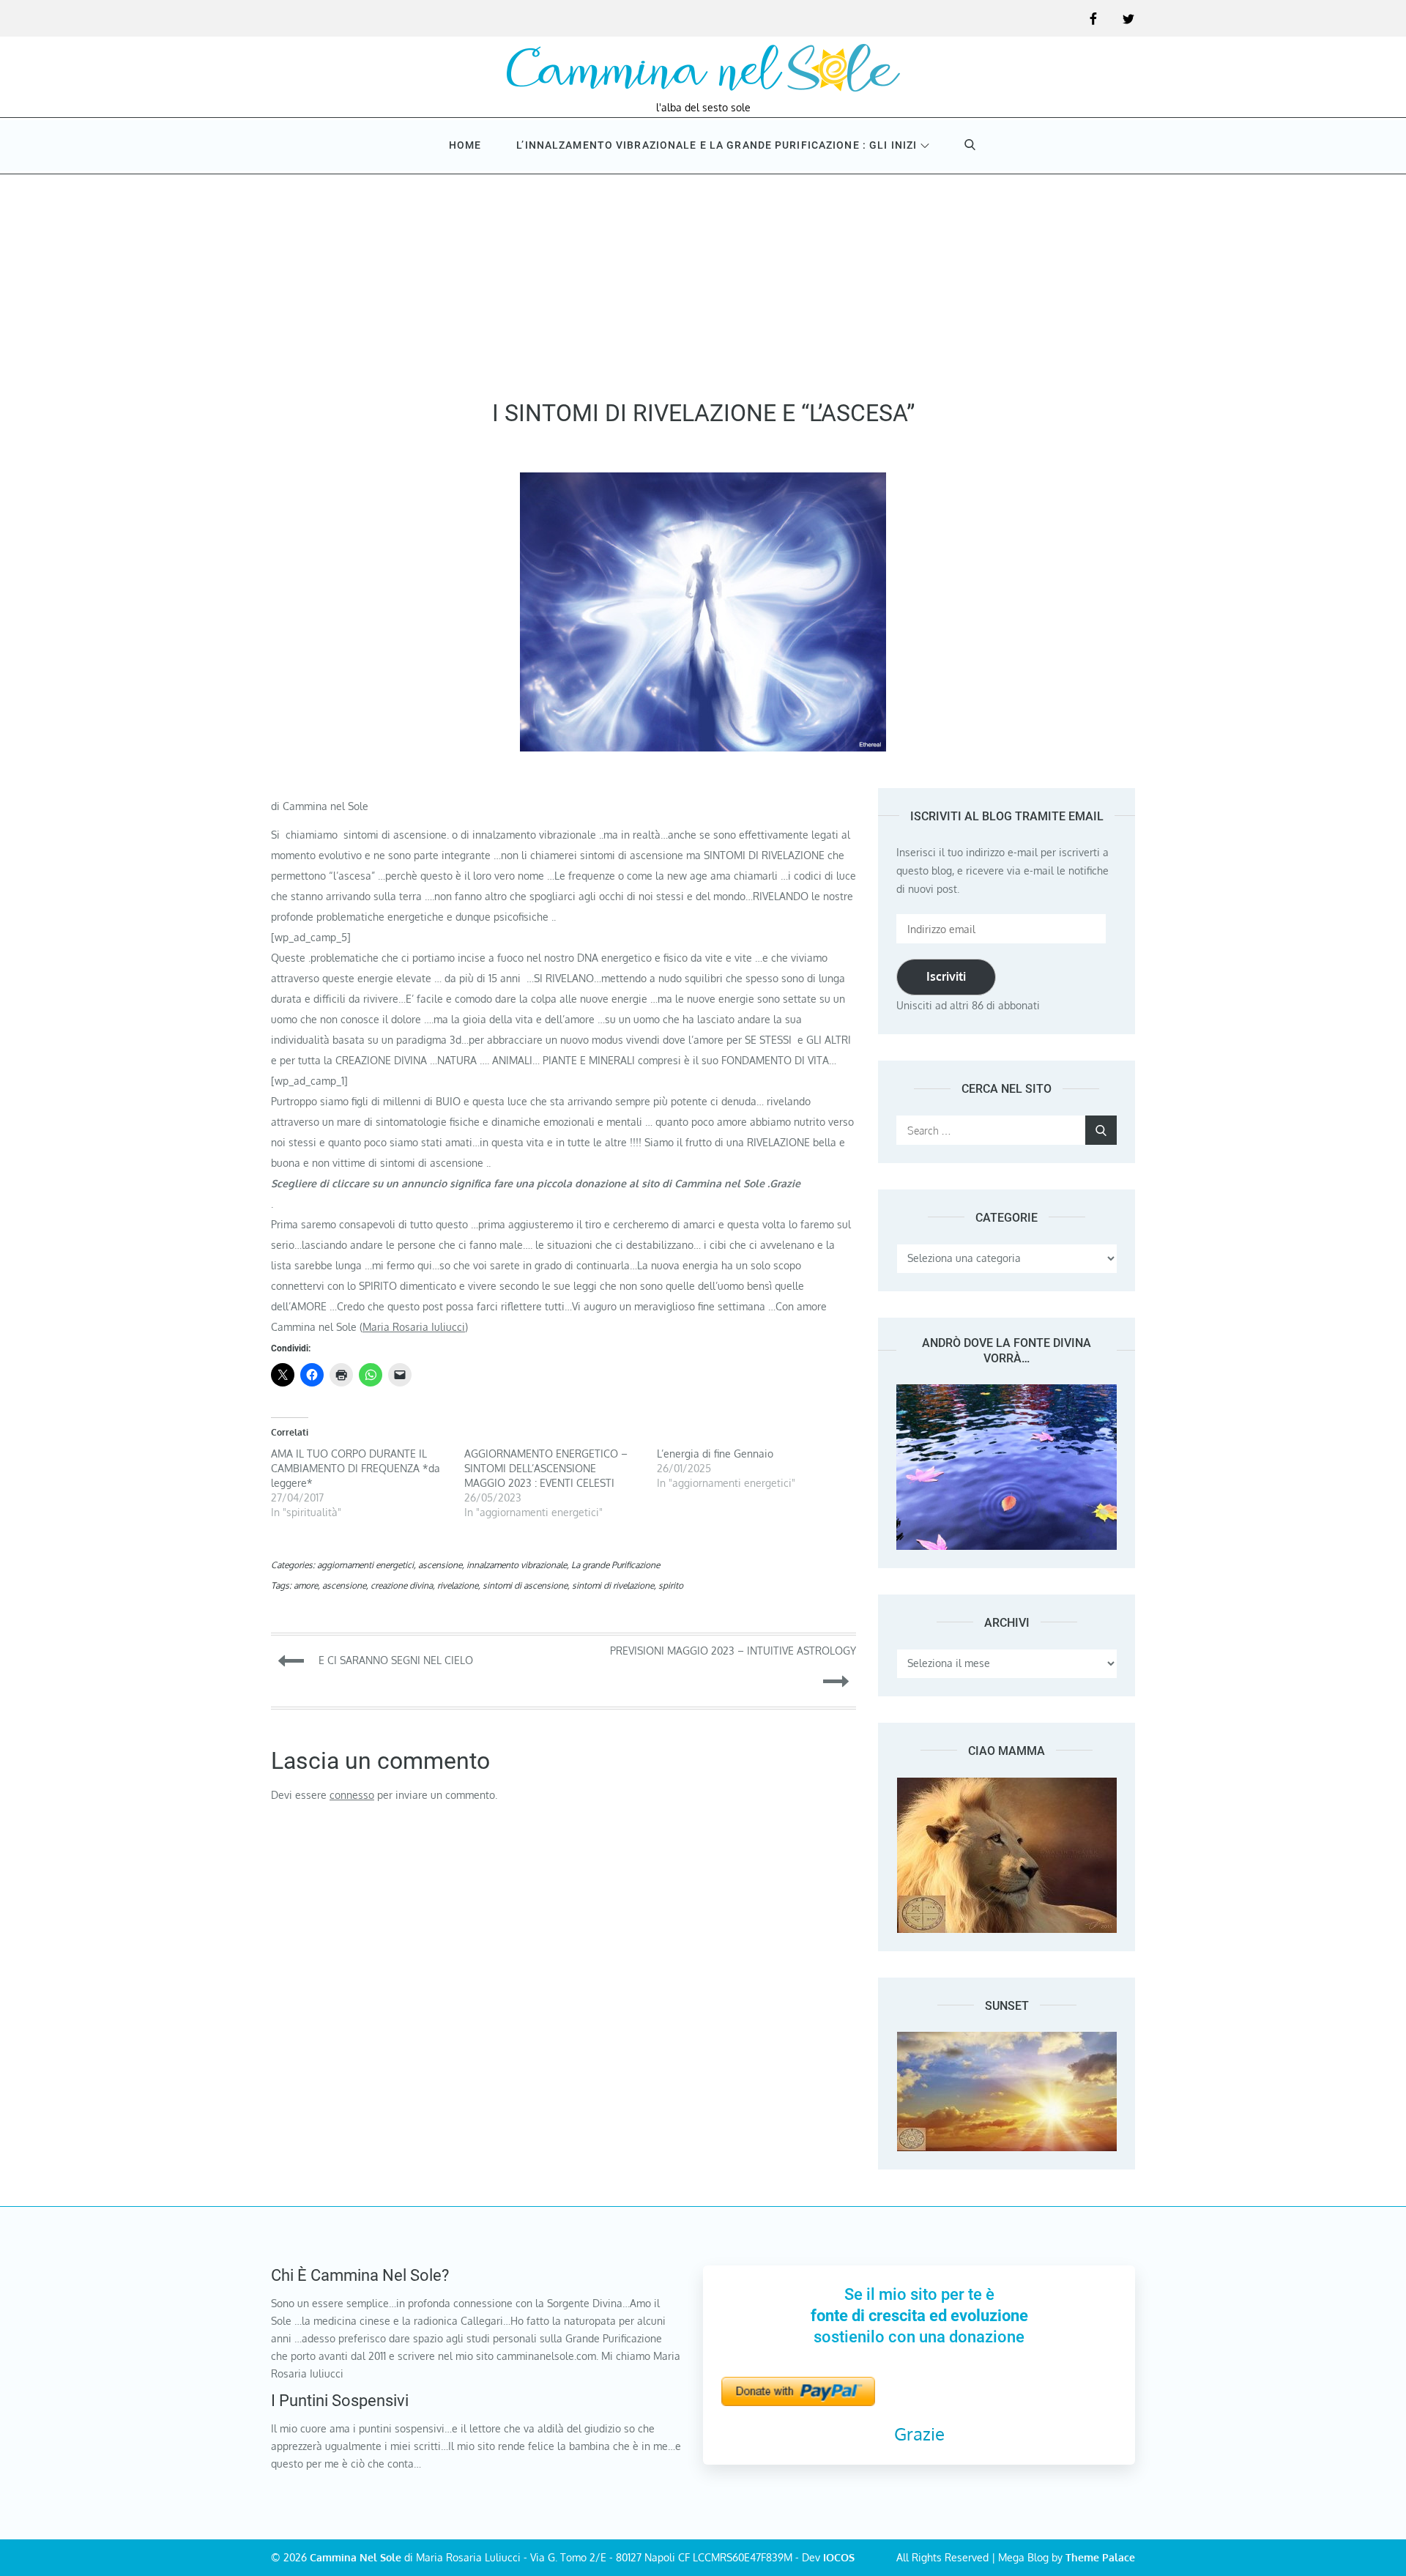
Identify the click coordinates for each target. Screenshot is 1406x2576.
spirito (671, 1585)
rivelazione (458, 1585)
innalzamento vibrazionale (517, 1565)
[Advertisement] (703, 281)
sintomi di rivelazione (613, 1585)
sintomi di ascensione (525, 1585)
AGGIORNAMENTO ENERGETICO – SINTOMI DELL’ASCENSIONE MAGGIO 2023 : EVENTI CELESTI (546, 1468)
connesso (352, 1795)
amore (306, 1585)
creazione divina (402, 1585)
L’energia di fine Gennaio (715, 1454)
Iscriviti (946, 976)
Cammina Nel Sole (356, 2557)
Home (465, 145)
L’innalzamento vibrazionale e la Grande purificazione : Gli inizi (717, 145)
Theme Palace (1100, 2557)
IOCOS (839, 2557)
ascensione (440, 1565)
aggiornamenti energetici (365, 1565)
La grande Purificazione (615, 1565)
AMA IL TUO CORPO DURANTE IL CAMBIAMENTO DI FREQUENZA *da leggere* (356, 1468)
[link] (414, 1327)
